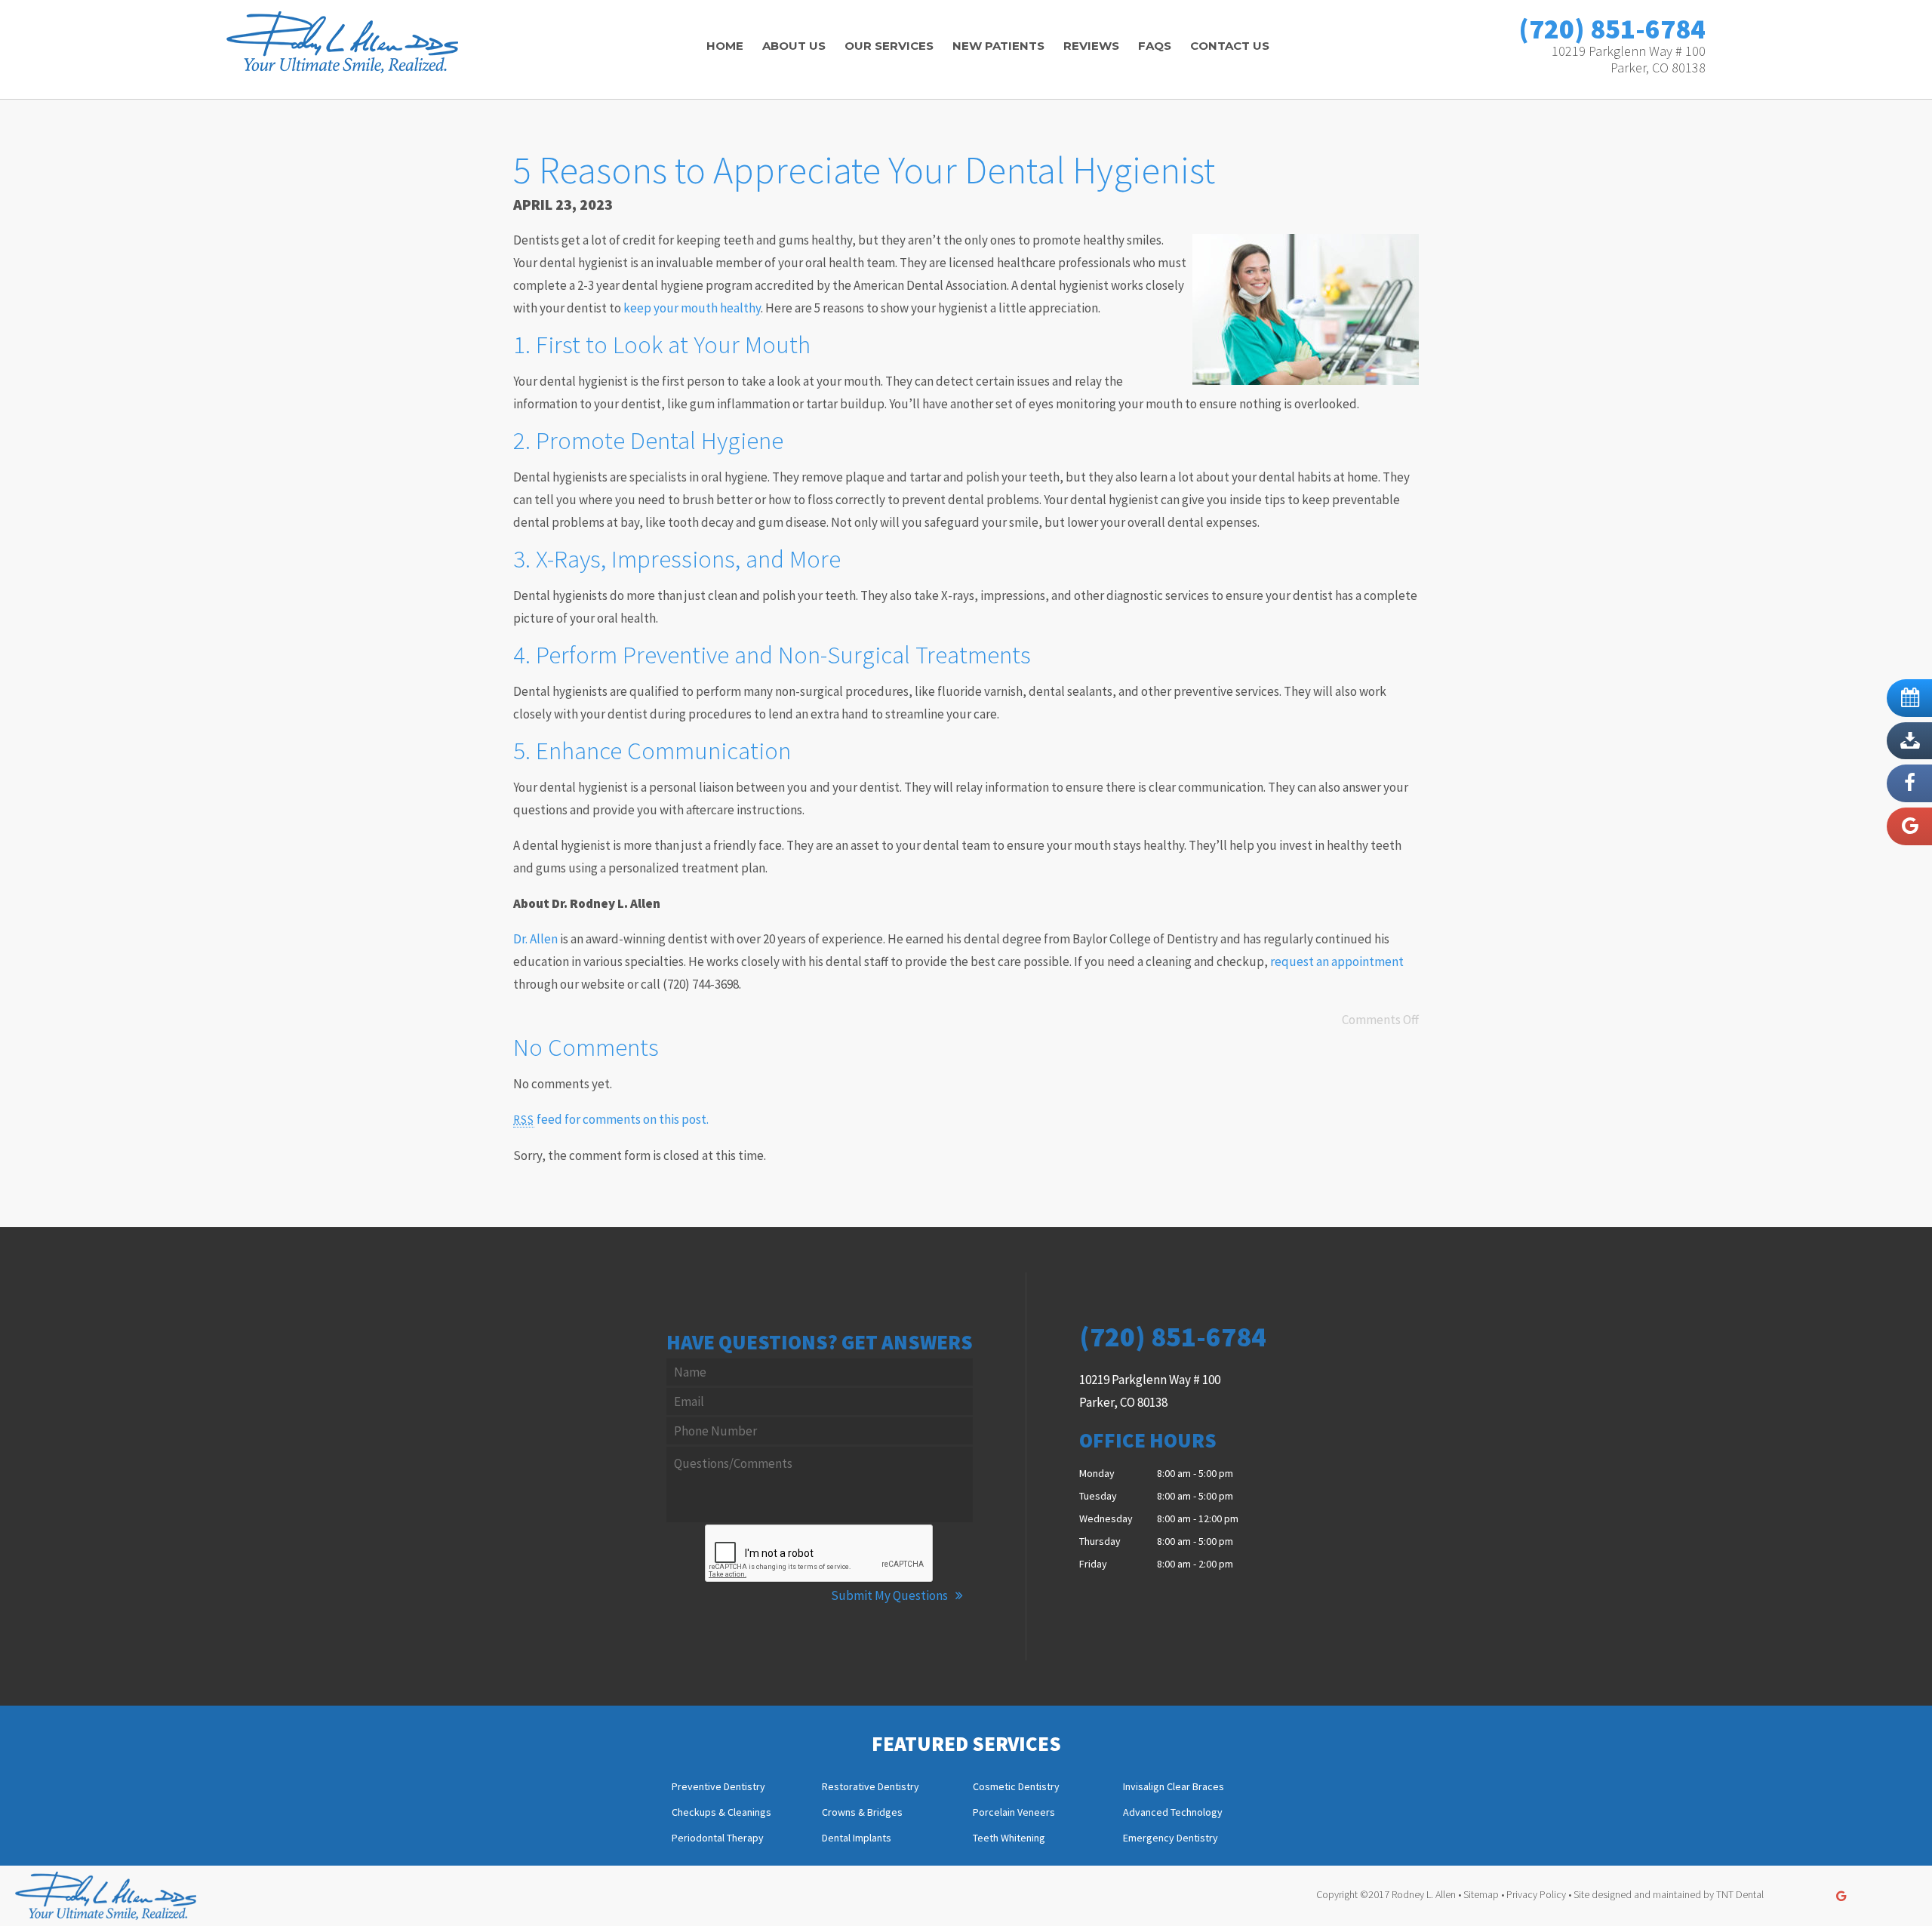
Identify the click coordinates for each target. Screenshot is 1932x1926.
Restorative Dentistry (871, 1787)
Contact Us (1230, 46)
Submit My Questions (891, 1595)
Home (725, 46)
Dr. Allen (535, 939)
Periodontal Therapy (718, 1838)
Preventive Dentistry (718, 1787)
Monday (1097, 1473)
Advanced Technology (1173, 1813)
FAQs (1155, 46)
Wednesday (1106, 1518)
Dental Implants (857, 1838)
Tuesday (1098, 1496)
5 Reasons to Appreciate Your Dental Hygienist (864, 170)
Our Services (889, 46)
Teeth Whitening (1009, 1838)
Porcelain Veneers (1014, 1813)
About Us (794, 46)
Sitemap (1481, 1894)
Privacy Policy (1536, 1894)
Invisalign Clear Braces (1174, 1787)
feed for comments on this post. (611, 1119)
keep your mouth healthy (692, 308)
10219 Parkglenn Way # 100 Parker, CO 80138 (1629, 59)
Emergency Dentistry (1171, 1838)
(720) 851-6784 (1612, 29)
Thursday (1100, 1541)
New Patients (998, 46)
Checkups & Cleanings (721, 1813)
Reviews (1091, 46)
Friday (1093, 1564)
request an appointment (1337, 961)
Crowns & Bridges (862, 1813)
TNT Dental (1740, 1894)
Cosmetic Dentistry (1016, 1787)
